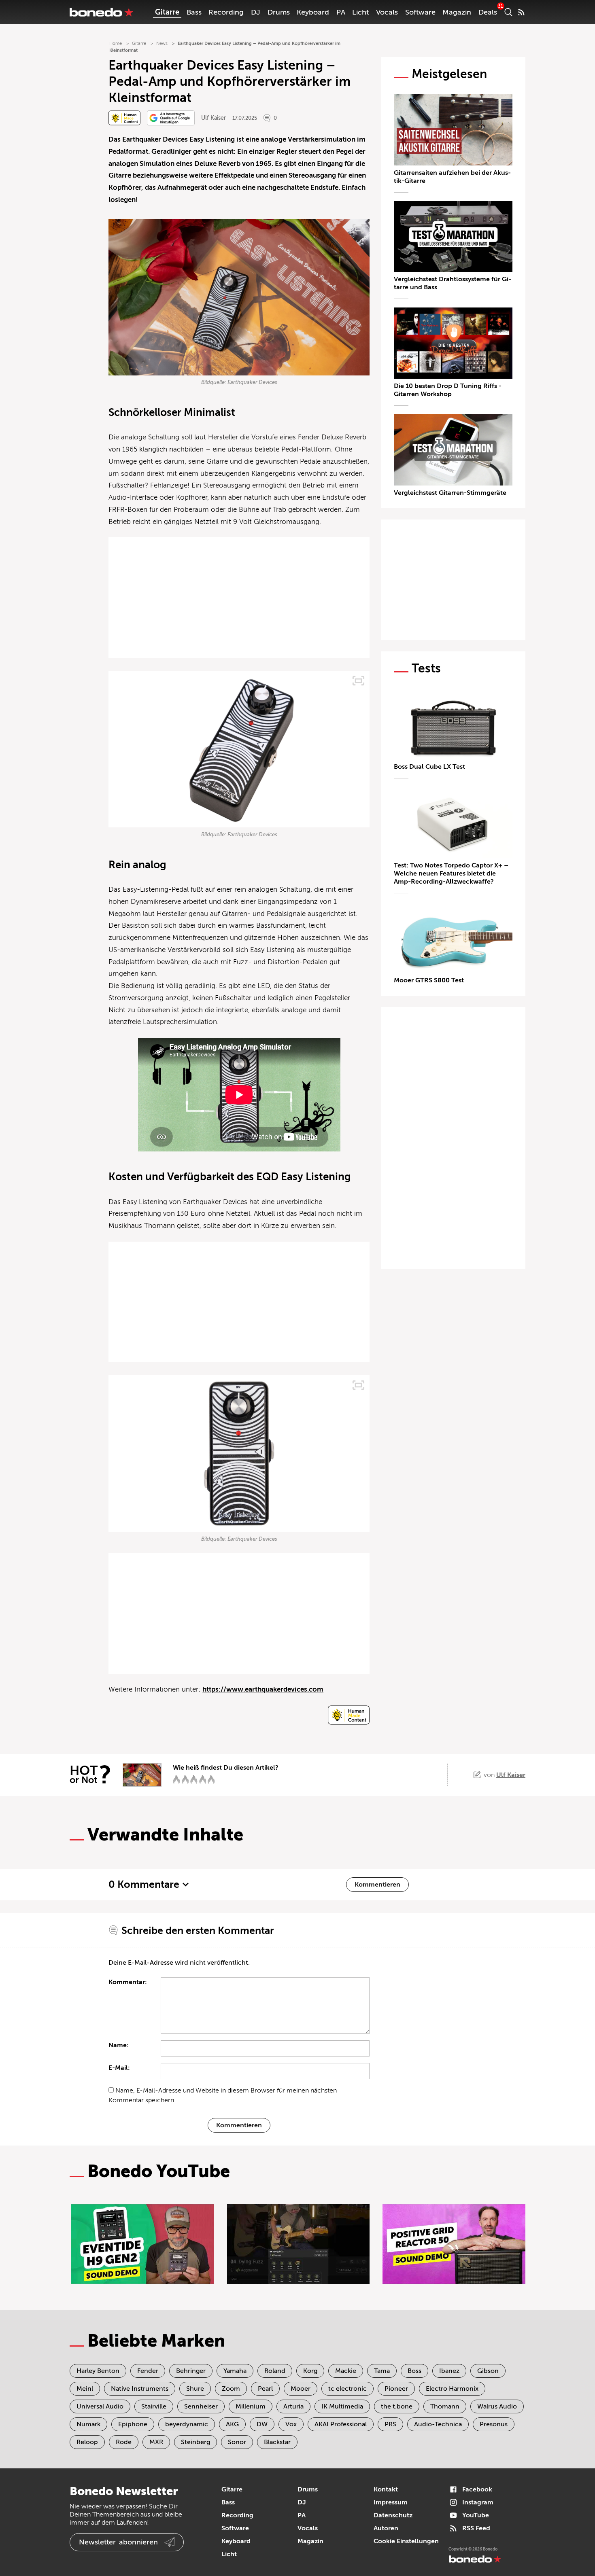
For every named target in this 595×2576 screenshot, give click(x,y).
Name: (119, 2045)
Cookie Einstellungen (406, 2541)
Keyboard (313, 12)
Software (420, 12)
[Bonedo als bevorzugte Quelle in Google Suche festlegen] (171, 118)
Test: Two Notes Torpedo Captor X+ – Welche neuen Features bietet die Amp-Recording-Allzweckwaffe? (451, 874)
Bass (194, 12)
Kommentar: (128, 1982)
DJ (256, 12)
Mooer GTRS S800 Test (429, 980)
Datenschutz (393, 2515)
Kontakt (386, 2489)
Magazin (457, 12)
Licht (360, 12)
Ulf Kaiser (214, 118)
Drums (279, 12)
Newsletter (118, 2542)
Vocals (387, 12)
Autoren (386, 2528)
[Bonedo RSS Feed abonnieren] (521, 12)
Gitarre (167, 12)
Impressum (391, 2502)
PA (341, 12)
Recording (226, 12)
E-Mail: (119, 2068)
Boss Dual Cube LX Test (429, 767)
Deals (488, 12)
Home (116, 43)
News (162, 43)
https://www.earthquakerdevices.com (263, 1689)
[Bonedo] (102, 12)
